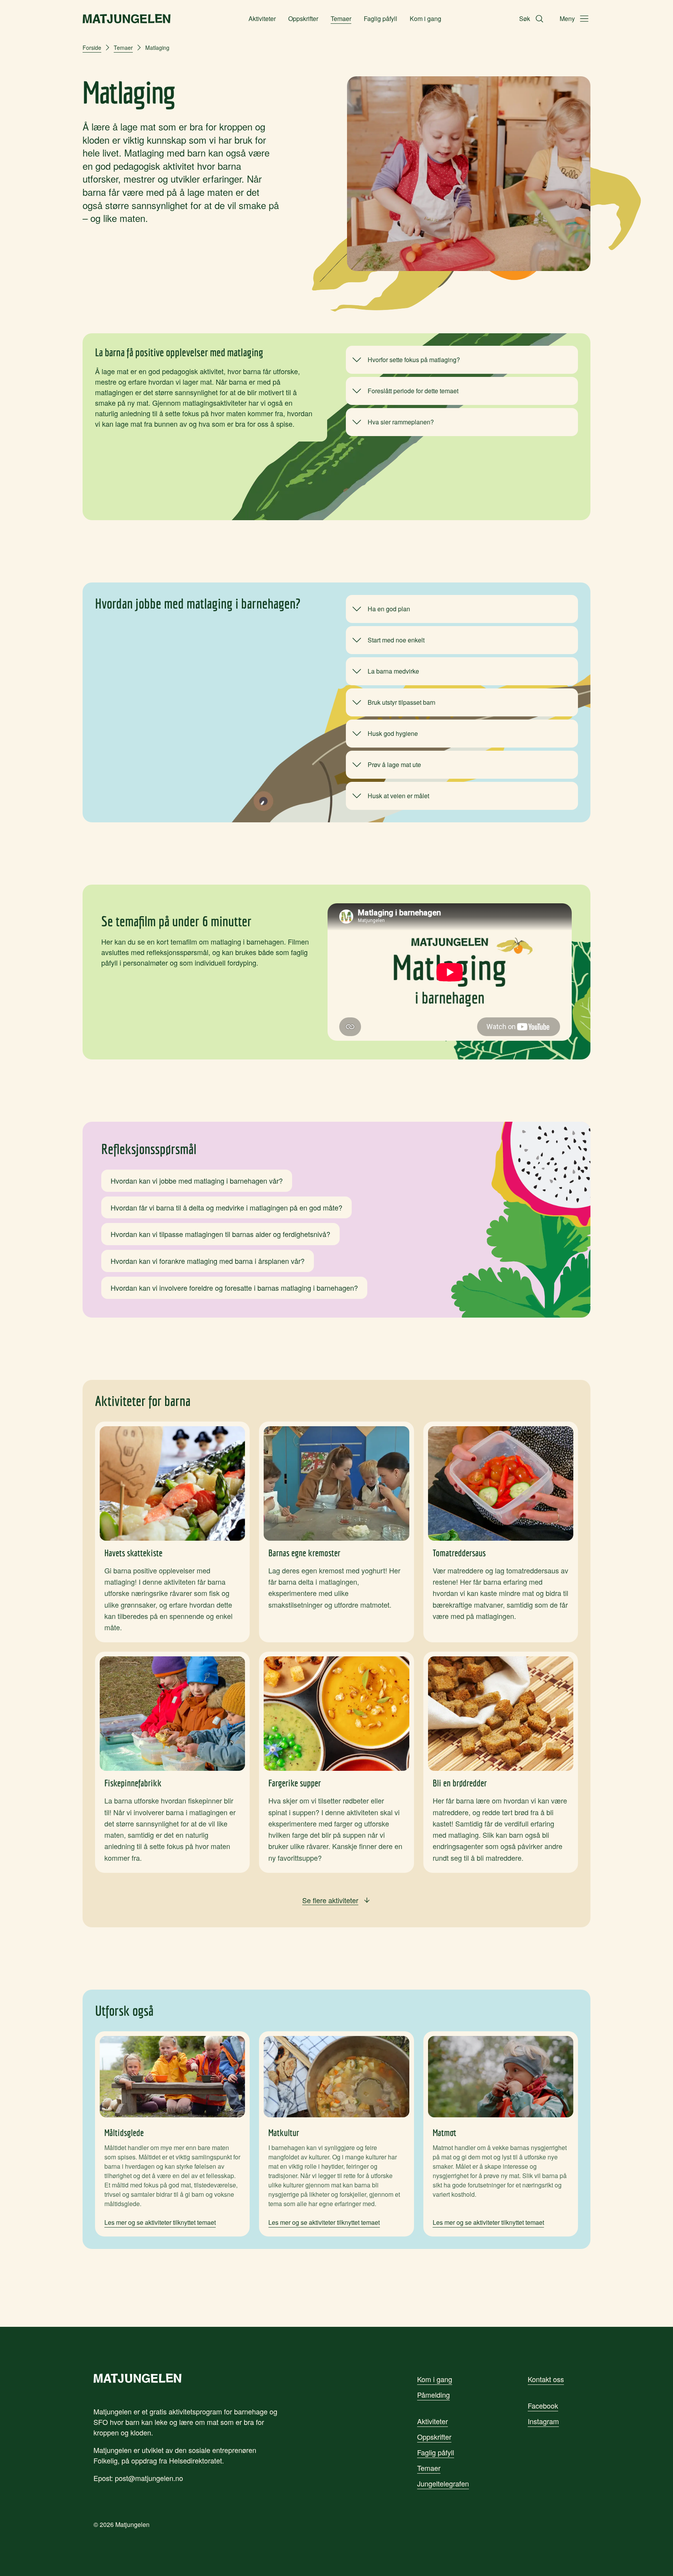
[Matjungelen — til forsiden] (127, 19)
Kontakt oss (546, 2379)
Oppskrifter (303, 18)
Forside (92, 48)
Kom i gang (425, 18)
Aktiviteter (262, 18)
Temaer (341, 18)
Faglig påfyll (381, 18)
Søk (525, 18)
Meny (567, 18)
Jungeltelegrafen (443, 2483)
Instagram (543, 2421)
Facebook (543, 2405)
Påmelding (433, 2395)
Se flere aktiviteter (330, 1900)
